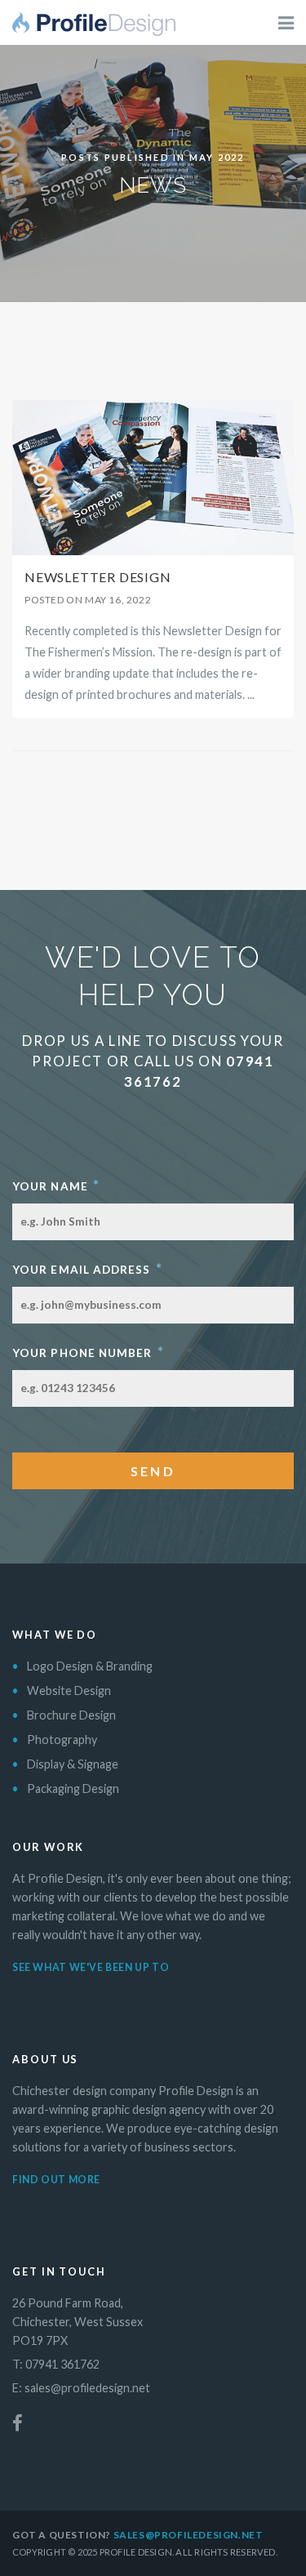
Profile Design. (137, 2552)
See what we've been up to (91, 1967)
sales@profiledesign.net (87, 2388)
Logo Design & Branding (90, 1666)
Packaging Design (73, 1789)
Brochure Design (71, 1715)
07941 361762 (62, 2364)
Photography (62, 1740)
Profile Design (94, 29)
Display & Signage (73, 1764)
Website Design (69, 1691)
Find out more (56, 2180)
